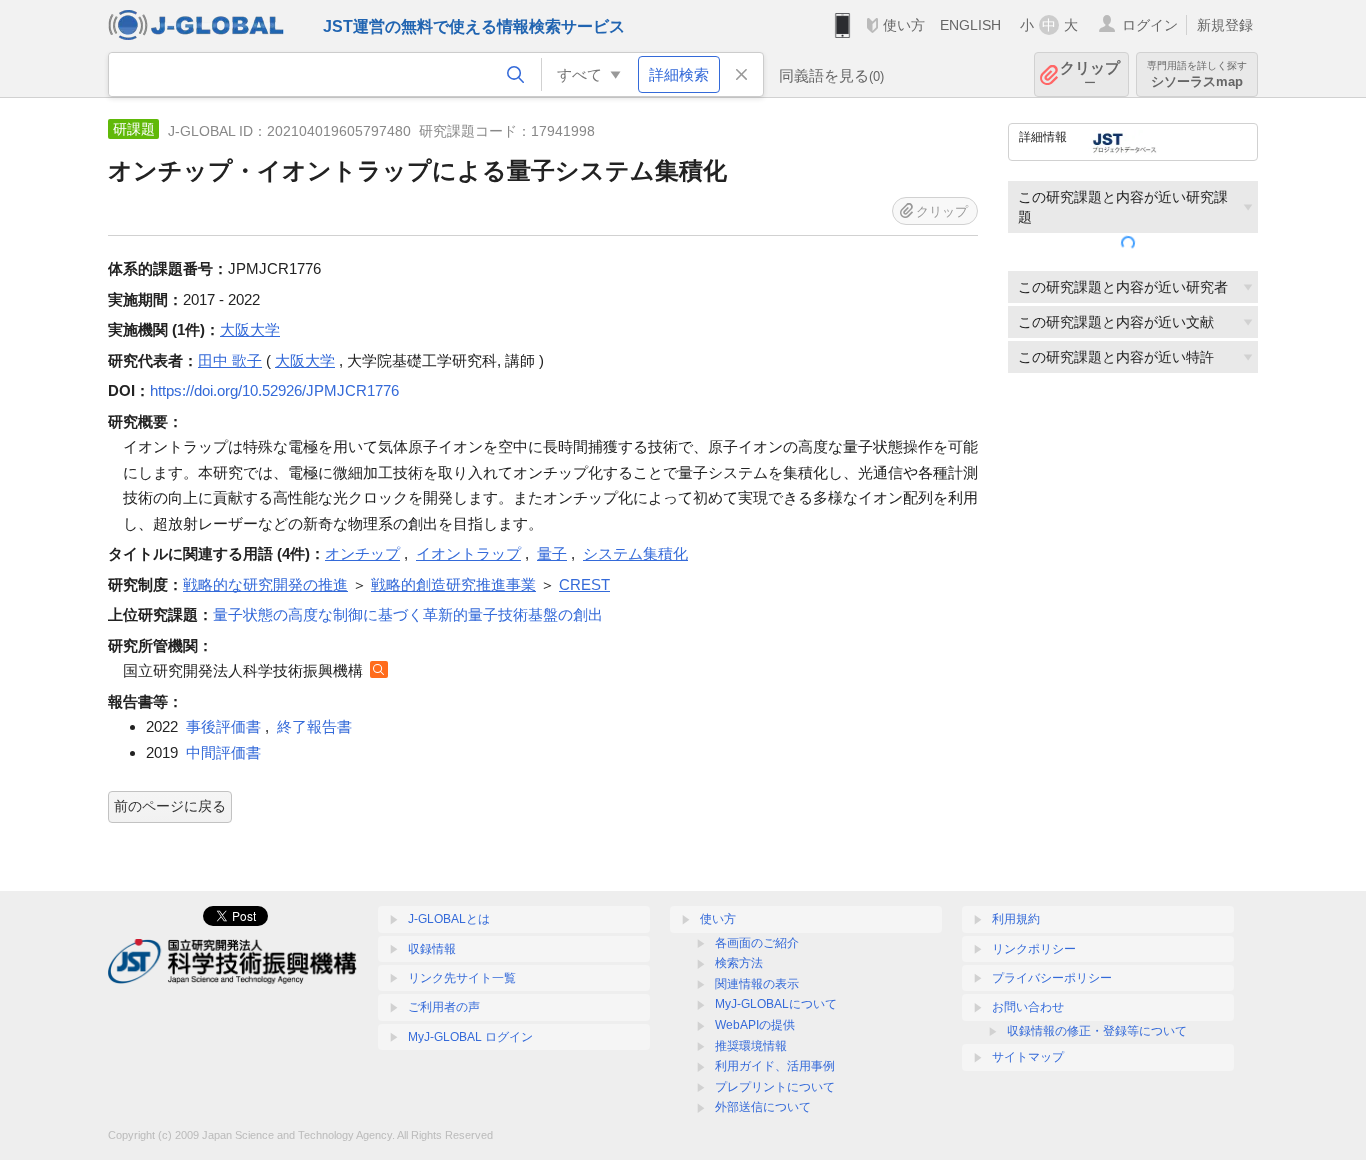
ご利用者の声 (444, 1007)
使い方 (904, 25)
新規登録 (1225, 25)
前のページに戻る (170, 806)
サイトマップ (1028, 1057)
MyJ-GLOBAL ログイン (470, 1037)
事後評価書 (223, 726)
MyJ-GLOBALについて (776, 1004)
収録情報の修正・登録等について (1097, 1031)
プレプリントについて (775, 1087)
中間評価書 (223, 752)
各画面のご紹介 (757, 943)
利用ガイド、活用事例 (775, 1066)
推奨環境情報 (751, 1046)
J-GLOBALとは (449, 919)
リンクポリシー (1034, 949)
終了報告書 (314, 726)
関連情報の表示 (757, 984)
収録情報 (432, 949)
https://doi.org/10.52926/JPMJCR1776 (274, 390)
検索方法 (739, 963)
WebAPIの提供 (755, 1025)
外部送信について (763, 1107)
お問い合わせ (1028, 1007)
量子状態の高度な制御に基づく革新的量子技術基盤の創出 (408, 614)
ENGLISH (970, 25)
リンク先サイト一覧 (462, 978)
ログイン (1150, 25)
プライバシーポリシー (1052, 978)
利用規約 (1016, 919)
